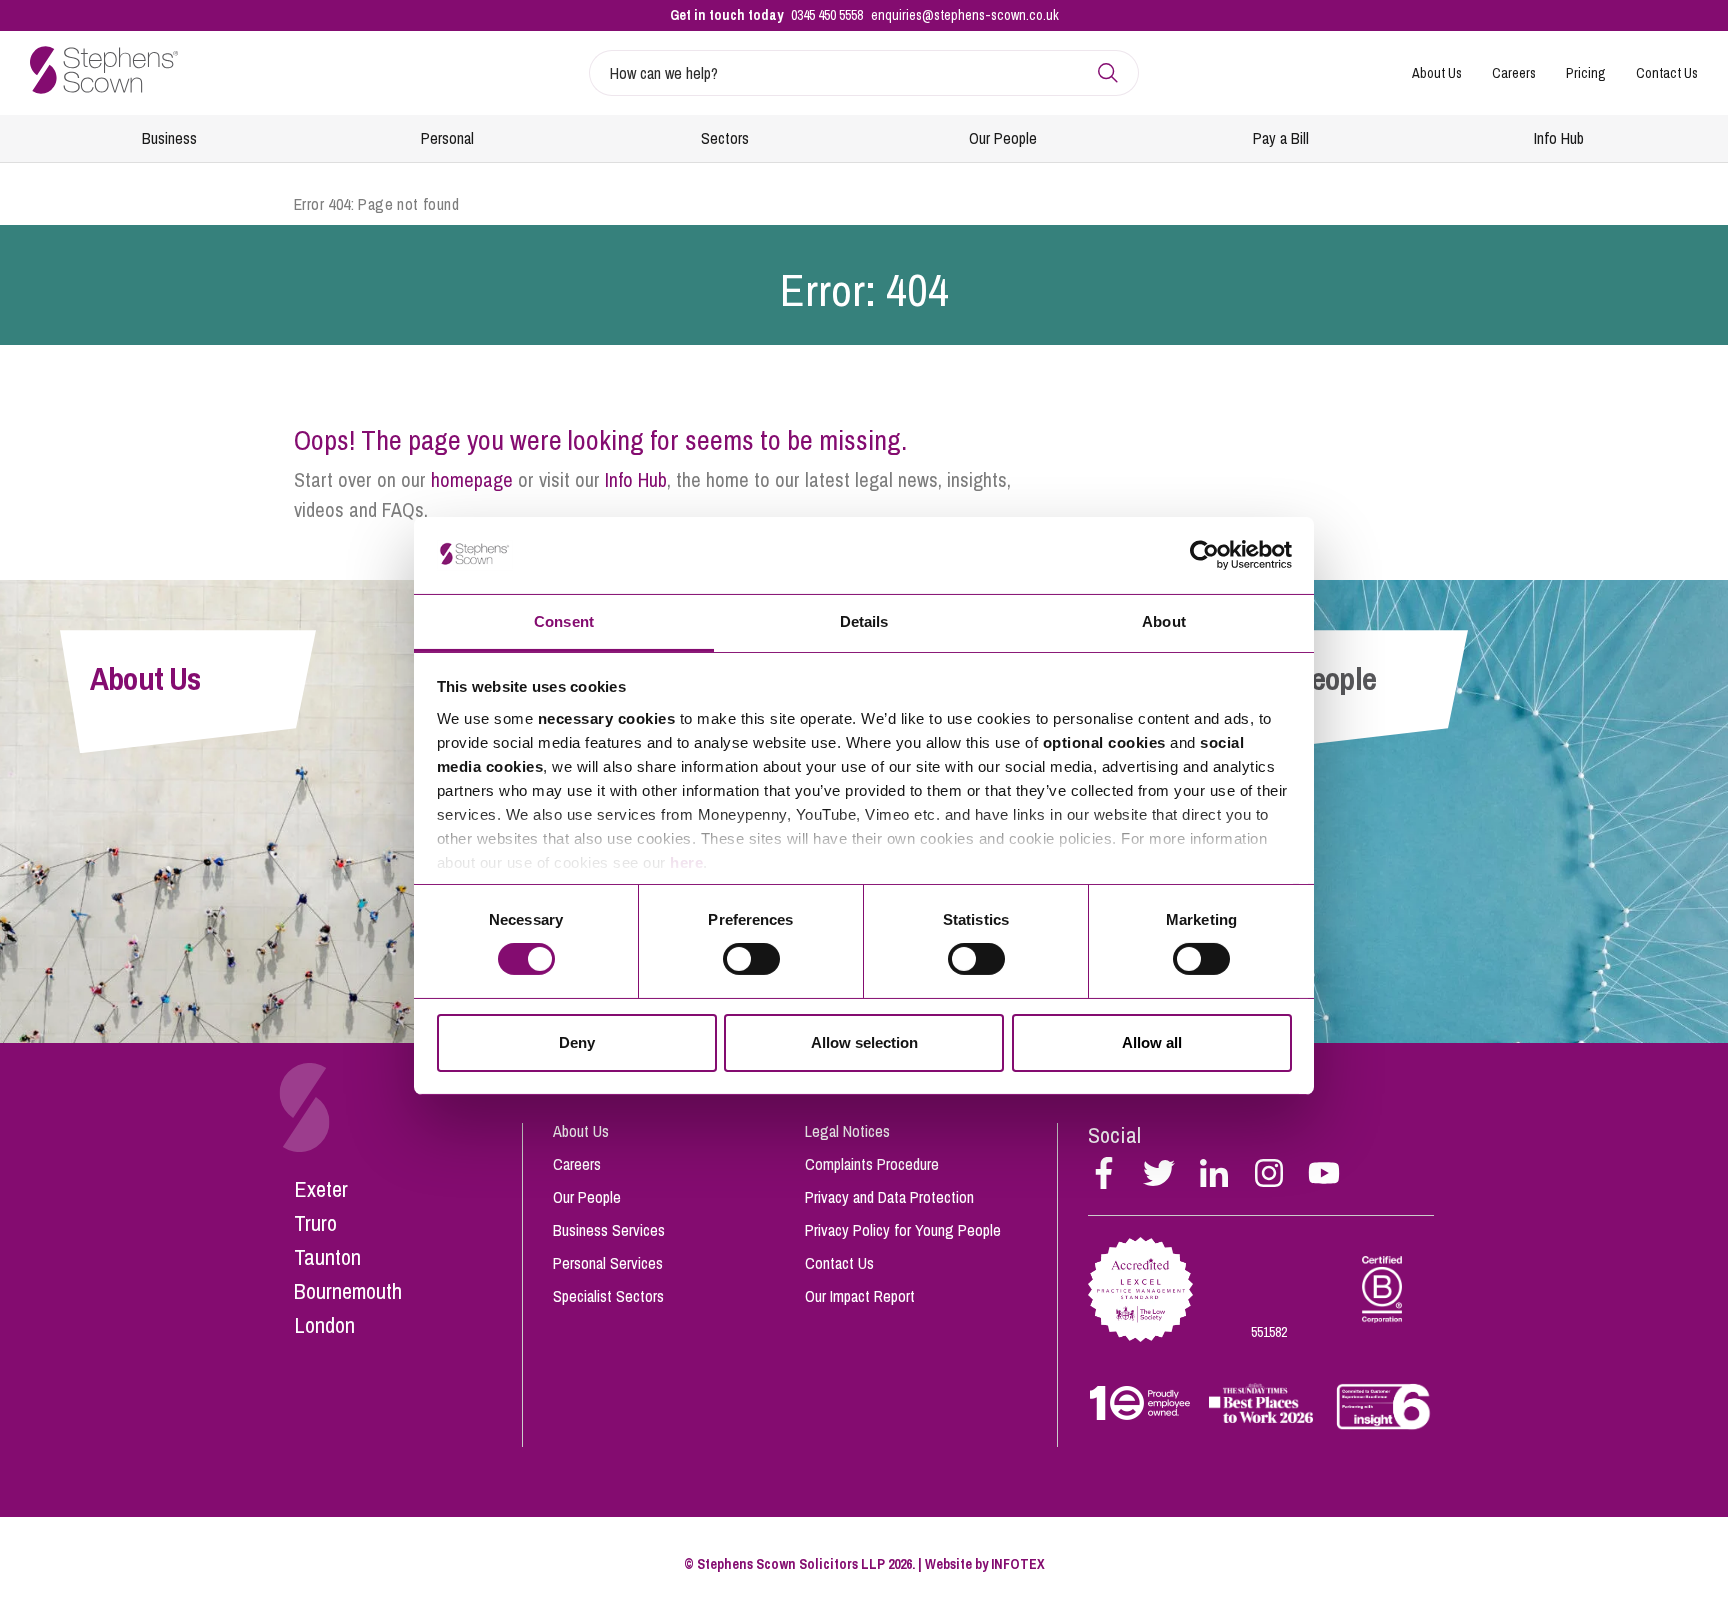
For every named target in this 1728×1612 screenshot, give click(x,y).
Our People (1003, 138)
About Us (1437, 73)
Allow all (1152, 1042)
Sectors (725, 138)
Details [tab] (864, 621)
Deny (577, 1042)
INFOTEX (1018, 1564)
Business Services (609, 1230)
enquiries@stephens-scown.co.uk (965, 15)
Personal (447, 138)
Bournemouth (348, 1291)
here (686, 862)
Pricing (1586, 73)
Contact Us (1667, 73)
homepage (472, 479)
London (324, 1325)
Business (169, 138)
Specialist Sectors (608, 1296)
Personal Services (608, 1263)
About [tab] (1164, 621)
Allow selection (864, 1042)
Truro (315, 1223)
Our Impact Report (860, 1296)
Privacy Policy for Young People (903, 1230)
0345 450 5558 (827, 15)
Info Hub (1559, 138)
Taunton (327, 1257)
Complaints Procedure (872, 1164)
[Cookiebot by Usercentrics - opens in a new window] (1204, 555)
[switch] (751, 959)
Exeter (321, 1189)
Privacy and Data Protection (889, 1197)
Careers (1514, 73)
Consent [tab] (564, 621)
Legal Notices (847, 1131)
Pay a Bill (1281, 138)
